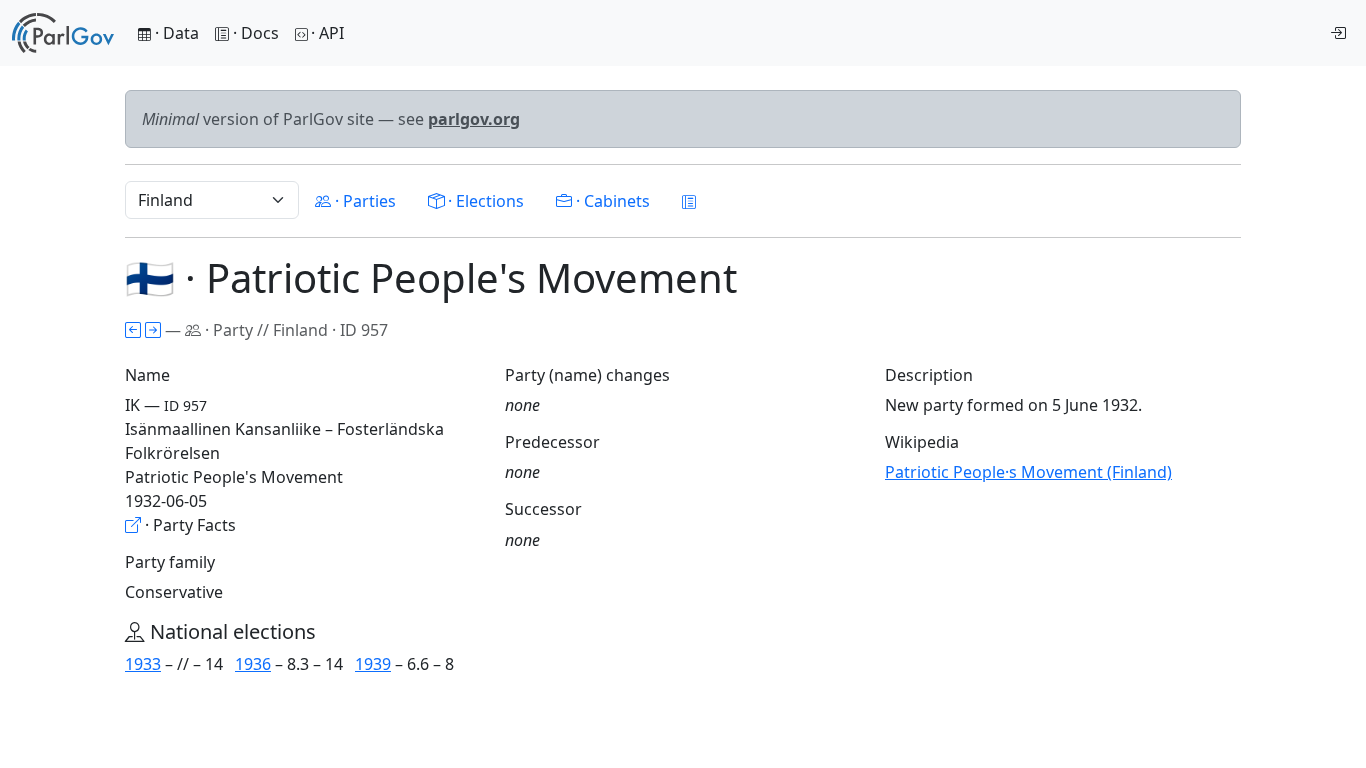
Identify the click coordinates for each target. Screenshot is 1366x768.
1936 (253, 664)
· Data (175, 33)
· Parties (363, 201)
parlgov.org (474, 119)
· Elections (484, 201)
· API (327, 33)
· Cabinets (611, 201)
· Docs (256, 33)
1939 (373, 664)
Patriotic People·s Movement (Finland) (1028, 472)
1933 (143, 664)
